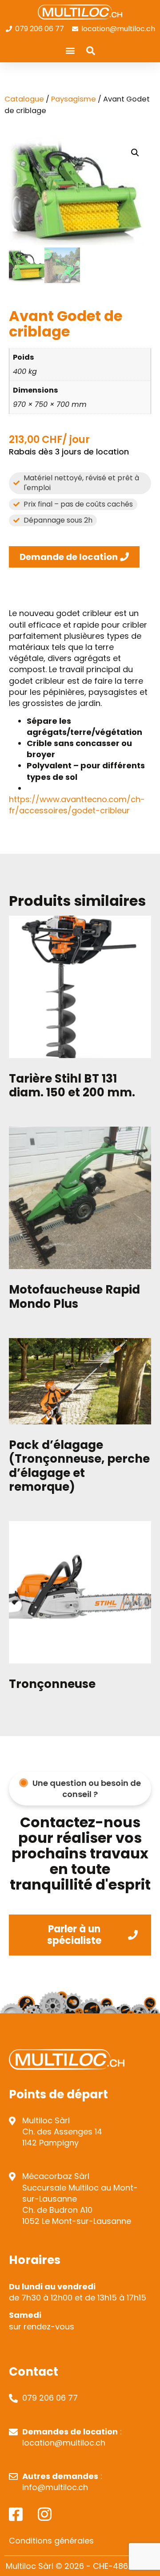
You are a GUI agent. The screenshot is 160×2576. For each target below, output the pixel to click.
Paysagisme (74, 99)
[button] (70, 51)
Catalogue (24, 99)
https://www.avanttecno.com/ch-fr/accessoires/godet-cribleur (77, 805)
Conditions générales (51, 2541)
